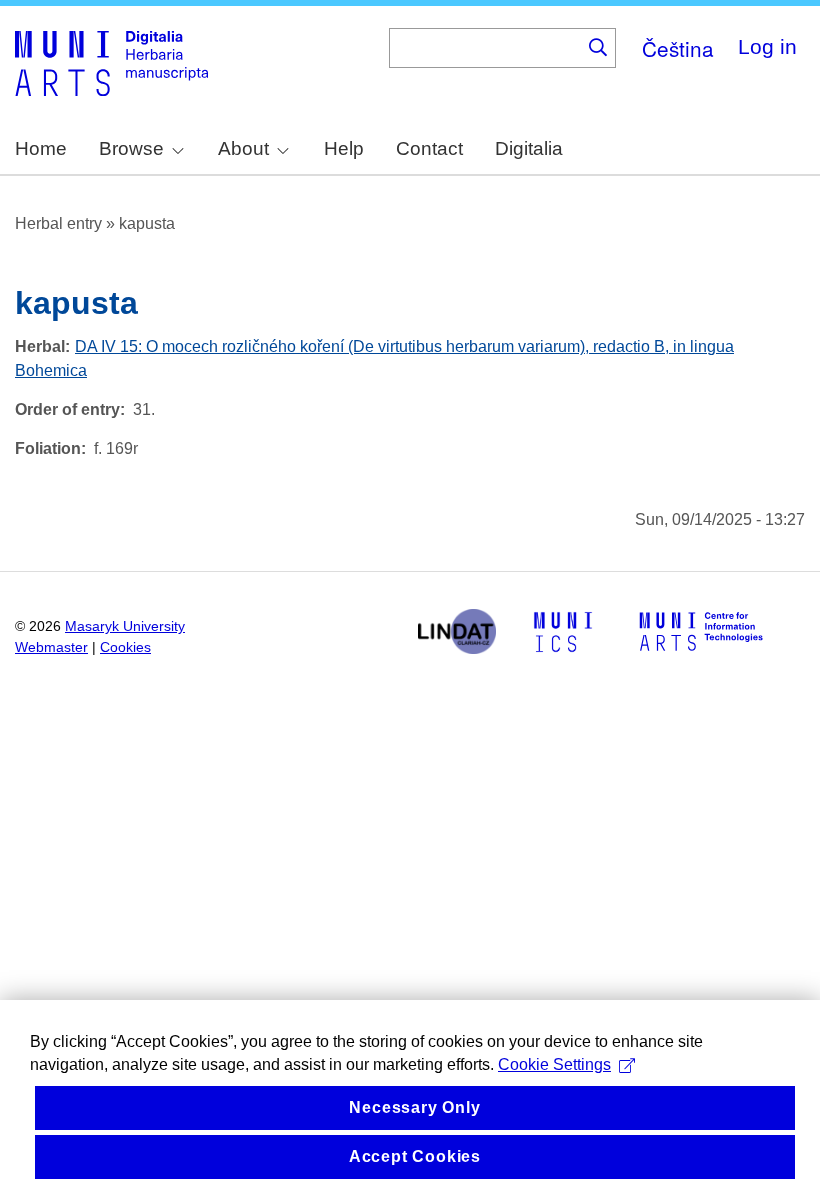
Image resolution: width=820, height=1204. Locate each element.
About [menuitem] (243, 148)
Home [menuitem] (41, 148)
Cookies (125, 647)
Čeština (678, 48)
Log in (767, 46)
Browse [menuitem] (131, 148)
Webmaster (51, 647)
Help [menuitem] (344, 148)
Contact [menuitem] (429, 148)
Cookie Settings (554, 1064)
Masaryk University (125, 626)
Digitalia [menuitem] (529, 148)
